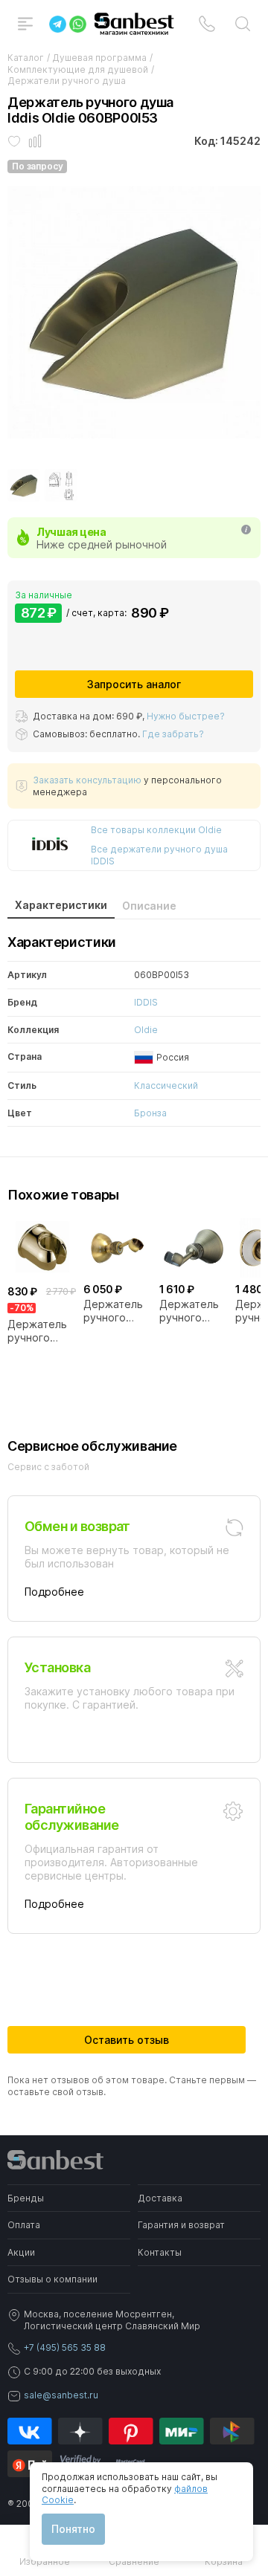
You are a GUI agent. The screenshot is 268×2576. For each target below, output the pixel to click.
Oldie (146, 1030)
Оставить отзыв (127, 2040)
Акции (21, 2252)
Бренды (26, 2198)
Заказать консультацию (87, 780)
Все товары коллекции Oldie (156, 830)
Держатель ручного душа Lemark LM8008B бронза (192, 1311)
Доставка (160, 2198)
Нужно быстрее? (186, 716)
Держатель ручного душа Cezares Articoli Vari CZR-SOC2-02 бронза (37, 1331)
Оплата (24, 2225)
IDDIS (146, 1002)
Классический (166, 1085)
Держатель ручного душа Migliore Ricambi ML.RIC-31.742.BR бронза (113, 1311)
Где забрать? (173, 734)
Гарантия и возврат (181, 2225)
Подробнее (54, 1592)
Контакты (160, 2252)
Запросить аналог (134, 684)
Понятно (73, 2529)
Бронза (150, 1113)
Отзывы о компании (52, 2279)
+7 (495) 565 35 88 (65, 2347)
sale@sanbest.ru (61, 2395)
